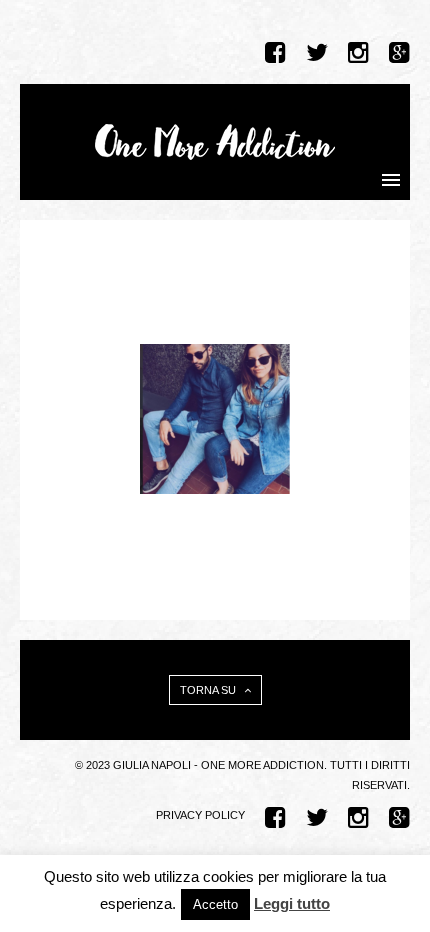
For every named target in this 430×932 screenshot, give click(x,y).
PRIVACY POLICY (200, 815)
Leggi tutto (292, 903)
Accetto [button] (215, 904)
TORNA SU (209, 690)
